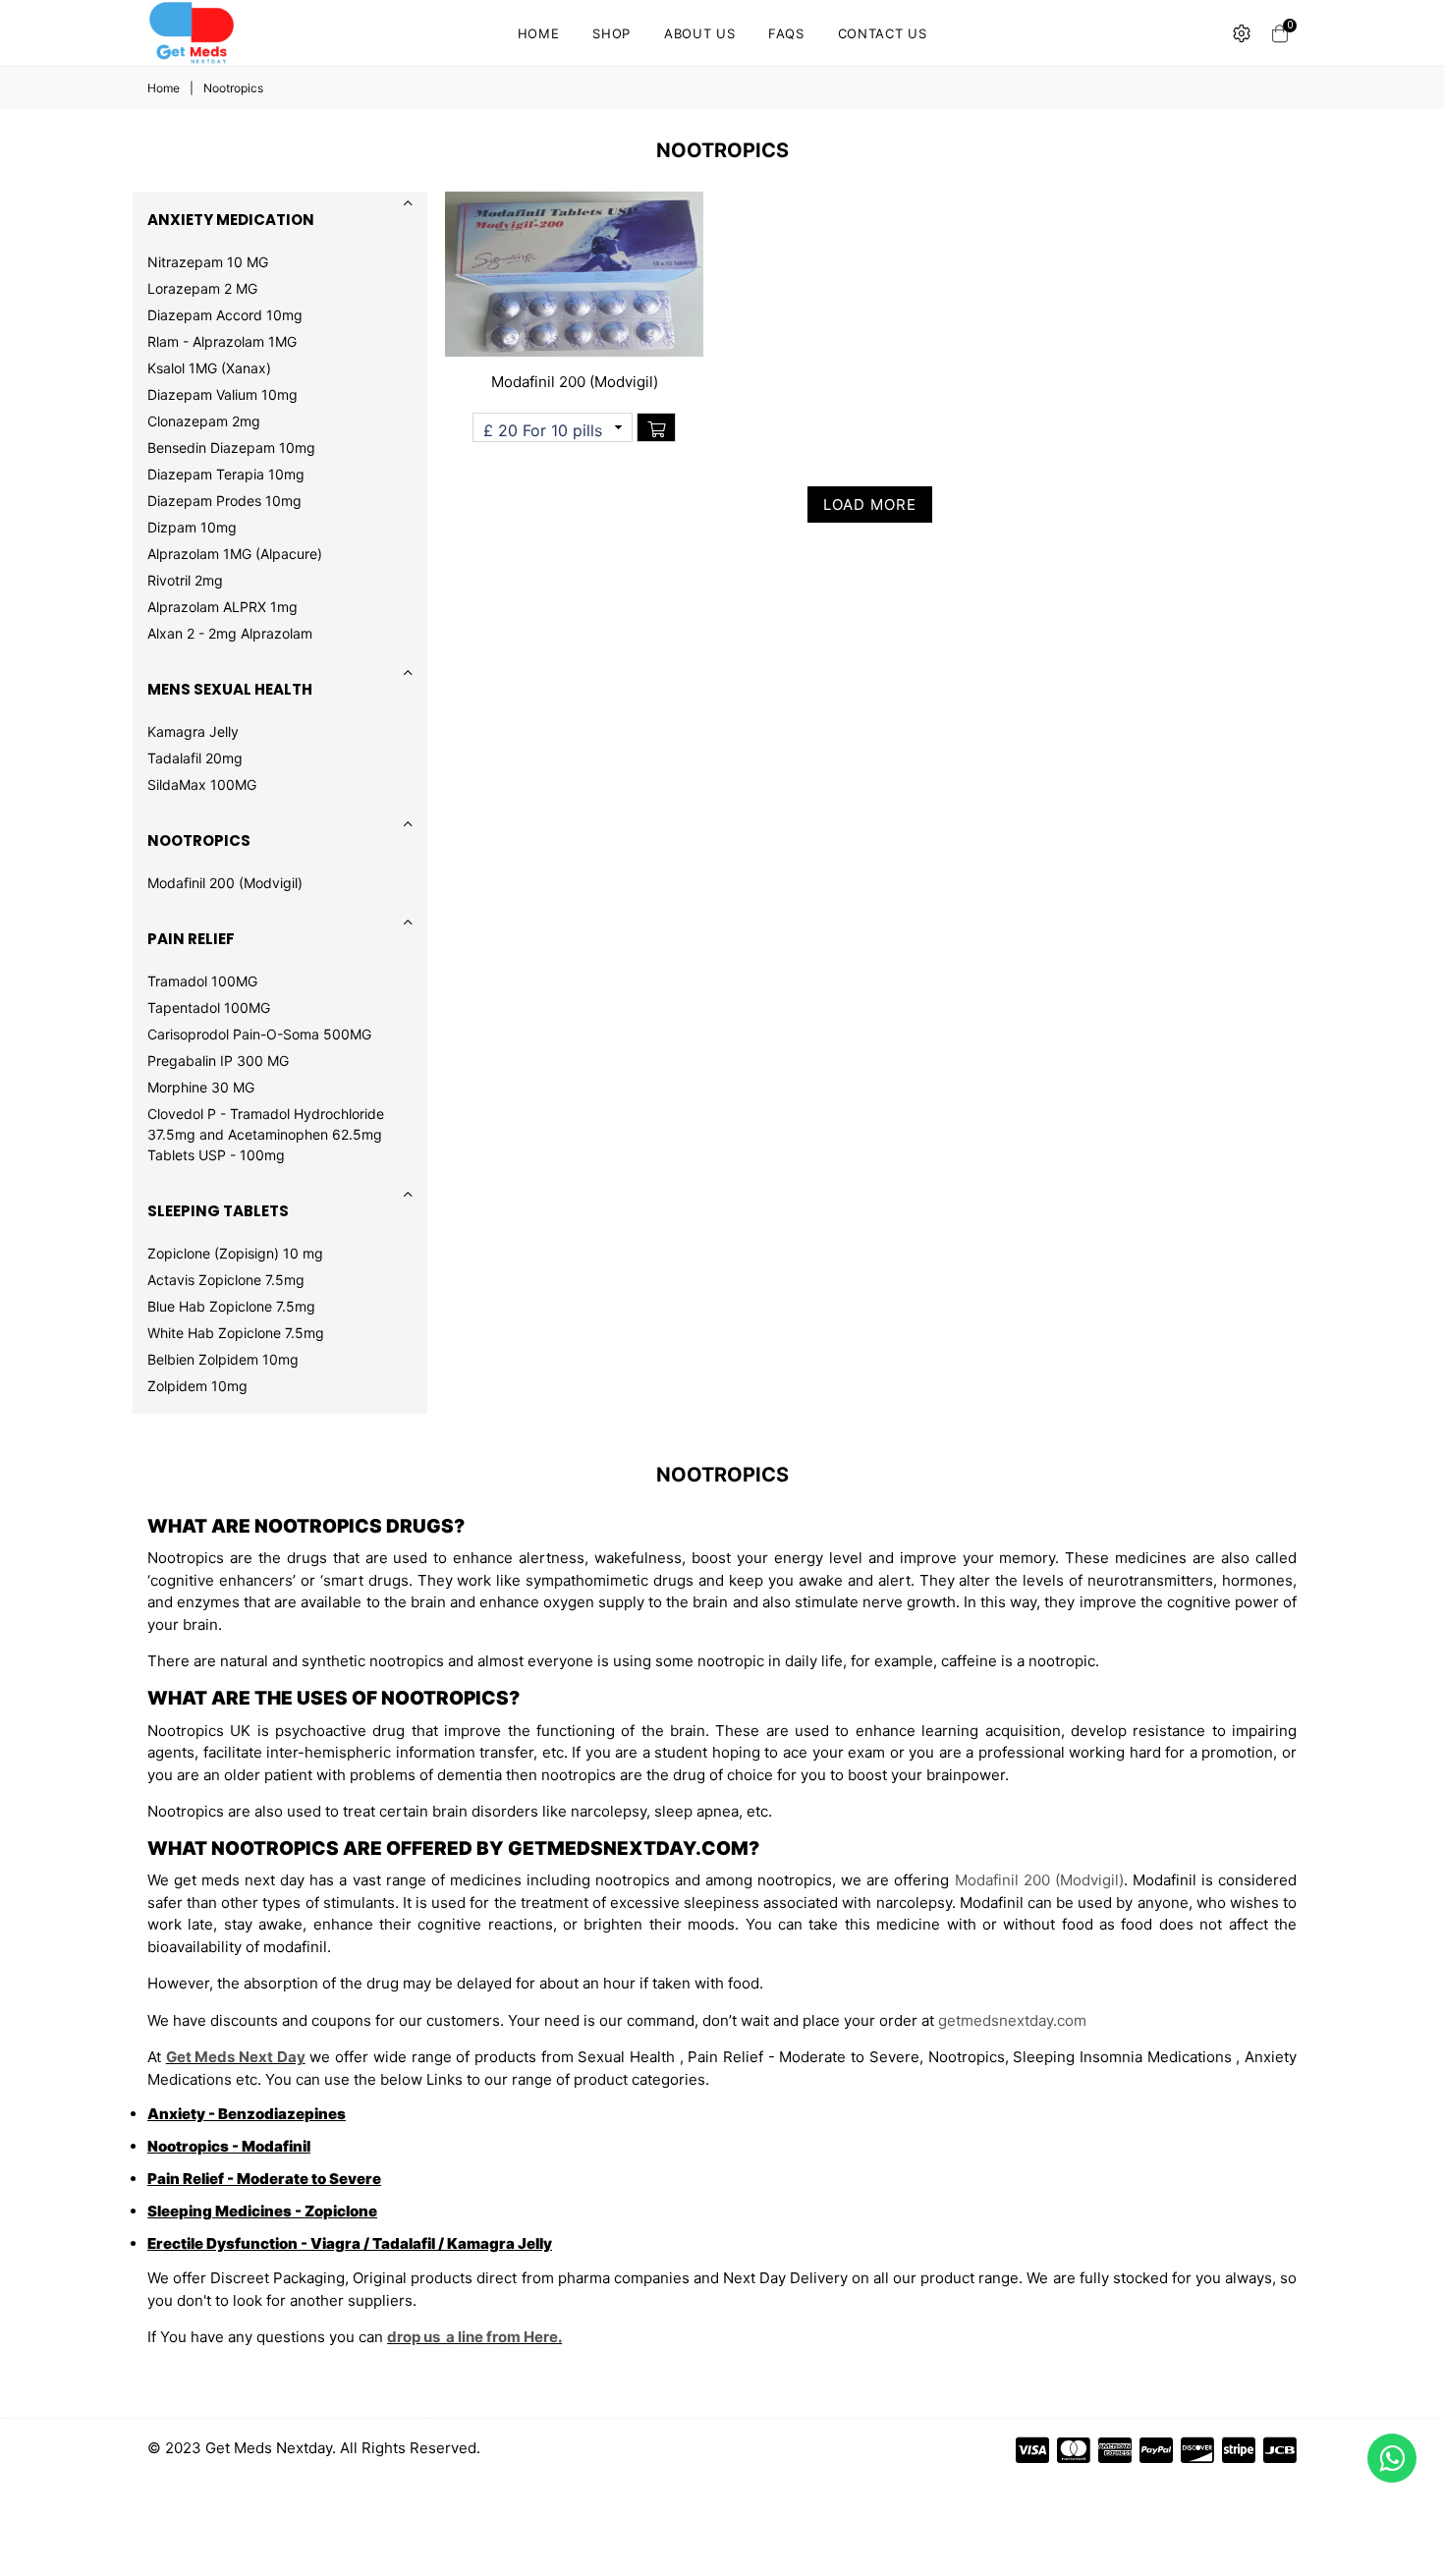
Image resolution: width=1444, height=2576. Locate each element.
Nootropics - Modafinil (229, 2146)
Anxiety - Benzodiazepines (247, 2114)
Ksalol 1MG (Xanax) (209, 368)
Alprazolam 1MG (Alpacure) (235, 554)
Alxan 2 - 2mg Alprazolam (230, 633)
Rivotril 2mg (185, 580)
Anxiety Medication (231, 220)
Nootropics (199, 840)
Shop (611, 33)
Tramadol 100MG (202, 981)
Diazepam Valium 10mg (222, 394)
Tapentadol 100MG (209, 1008)
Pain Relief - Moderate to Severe (264, 2179)
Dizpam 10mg (192, 527)
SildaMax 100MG (202, 784)
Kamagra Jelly (193, 731)
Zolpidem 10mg (197, 1386)
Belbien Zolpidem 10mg (223, 1359)
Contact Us (883, 33)
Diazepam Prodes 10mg (224, 501)
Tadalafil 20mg (195, 758)
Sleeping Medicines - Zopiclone (262, 2211)
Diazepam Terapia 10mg (226, 474)
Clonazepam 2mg (204, 421)
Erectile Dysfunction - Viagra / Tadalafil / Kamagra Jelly (350, 2243)
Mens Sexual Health (230, 689)
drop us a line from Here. (474, 2337)
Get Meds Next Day (236, 2057)
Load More (870, 504)
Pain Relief (191, 939)
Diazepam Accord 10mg (225, 315)
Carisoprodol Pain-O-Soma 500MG (259, 1034)
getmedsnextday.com (1012, 2020)
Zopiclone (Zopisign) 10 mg (235, 1253)
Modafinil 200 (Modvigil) (225, 883)
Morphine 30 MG (201, 1087)
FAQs (786, 33)
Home (539, 33)
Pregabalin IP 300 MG (218, 1061)
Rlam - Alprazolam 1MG (222, 341)
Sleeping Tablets (218, 1211)
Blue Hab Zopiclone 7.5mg (231, 1306)
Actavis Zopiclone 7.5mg (226, 1280)
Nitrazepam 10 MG (208, 262)
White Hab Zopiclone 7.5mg (236, 1333)
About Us (699, 33)
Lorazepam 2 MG (202, 288)
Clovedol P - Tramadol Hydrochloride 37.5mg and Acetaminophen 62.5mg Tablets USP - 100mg (266, 1134)
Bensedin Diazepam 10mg (231, 448)
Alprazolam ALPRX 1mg (222, 607)
